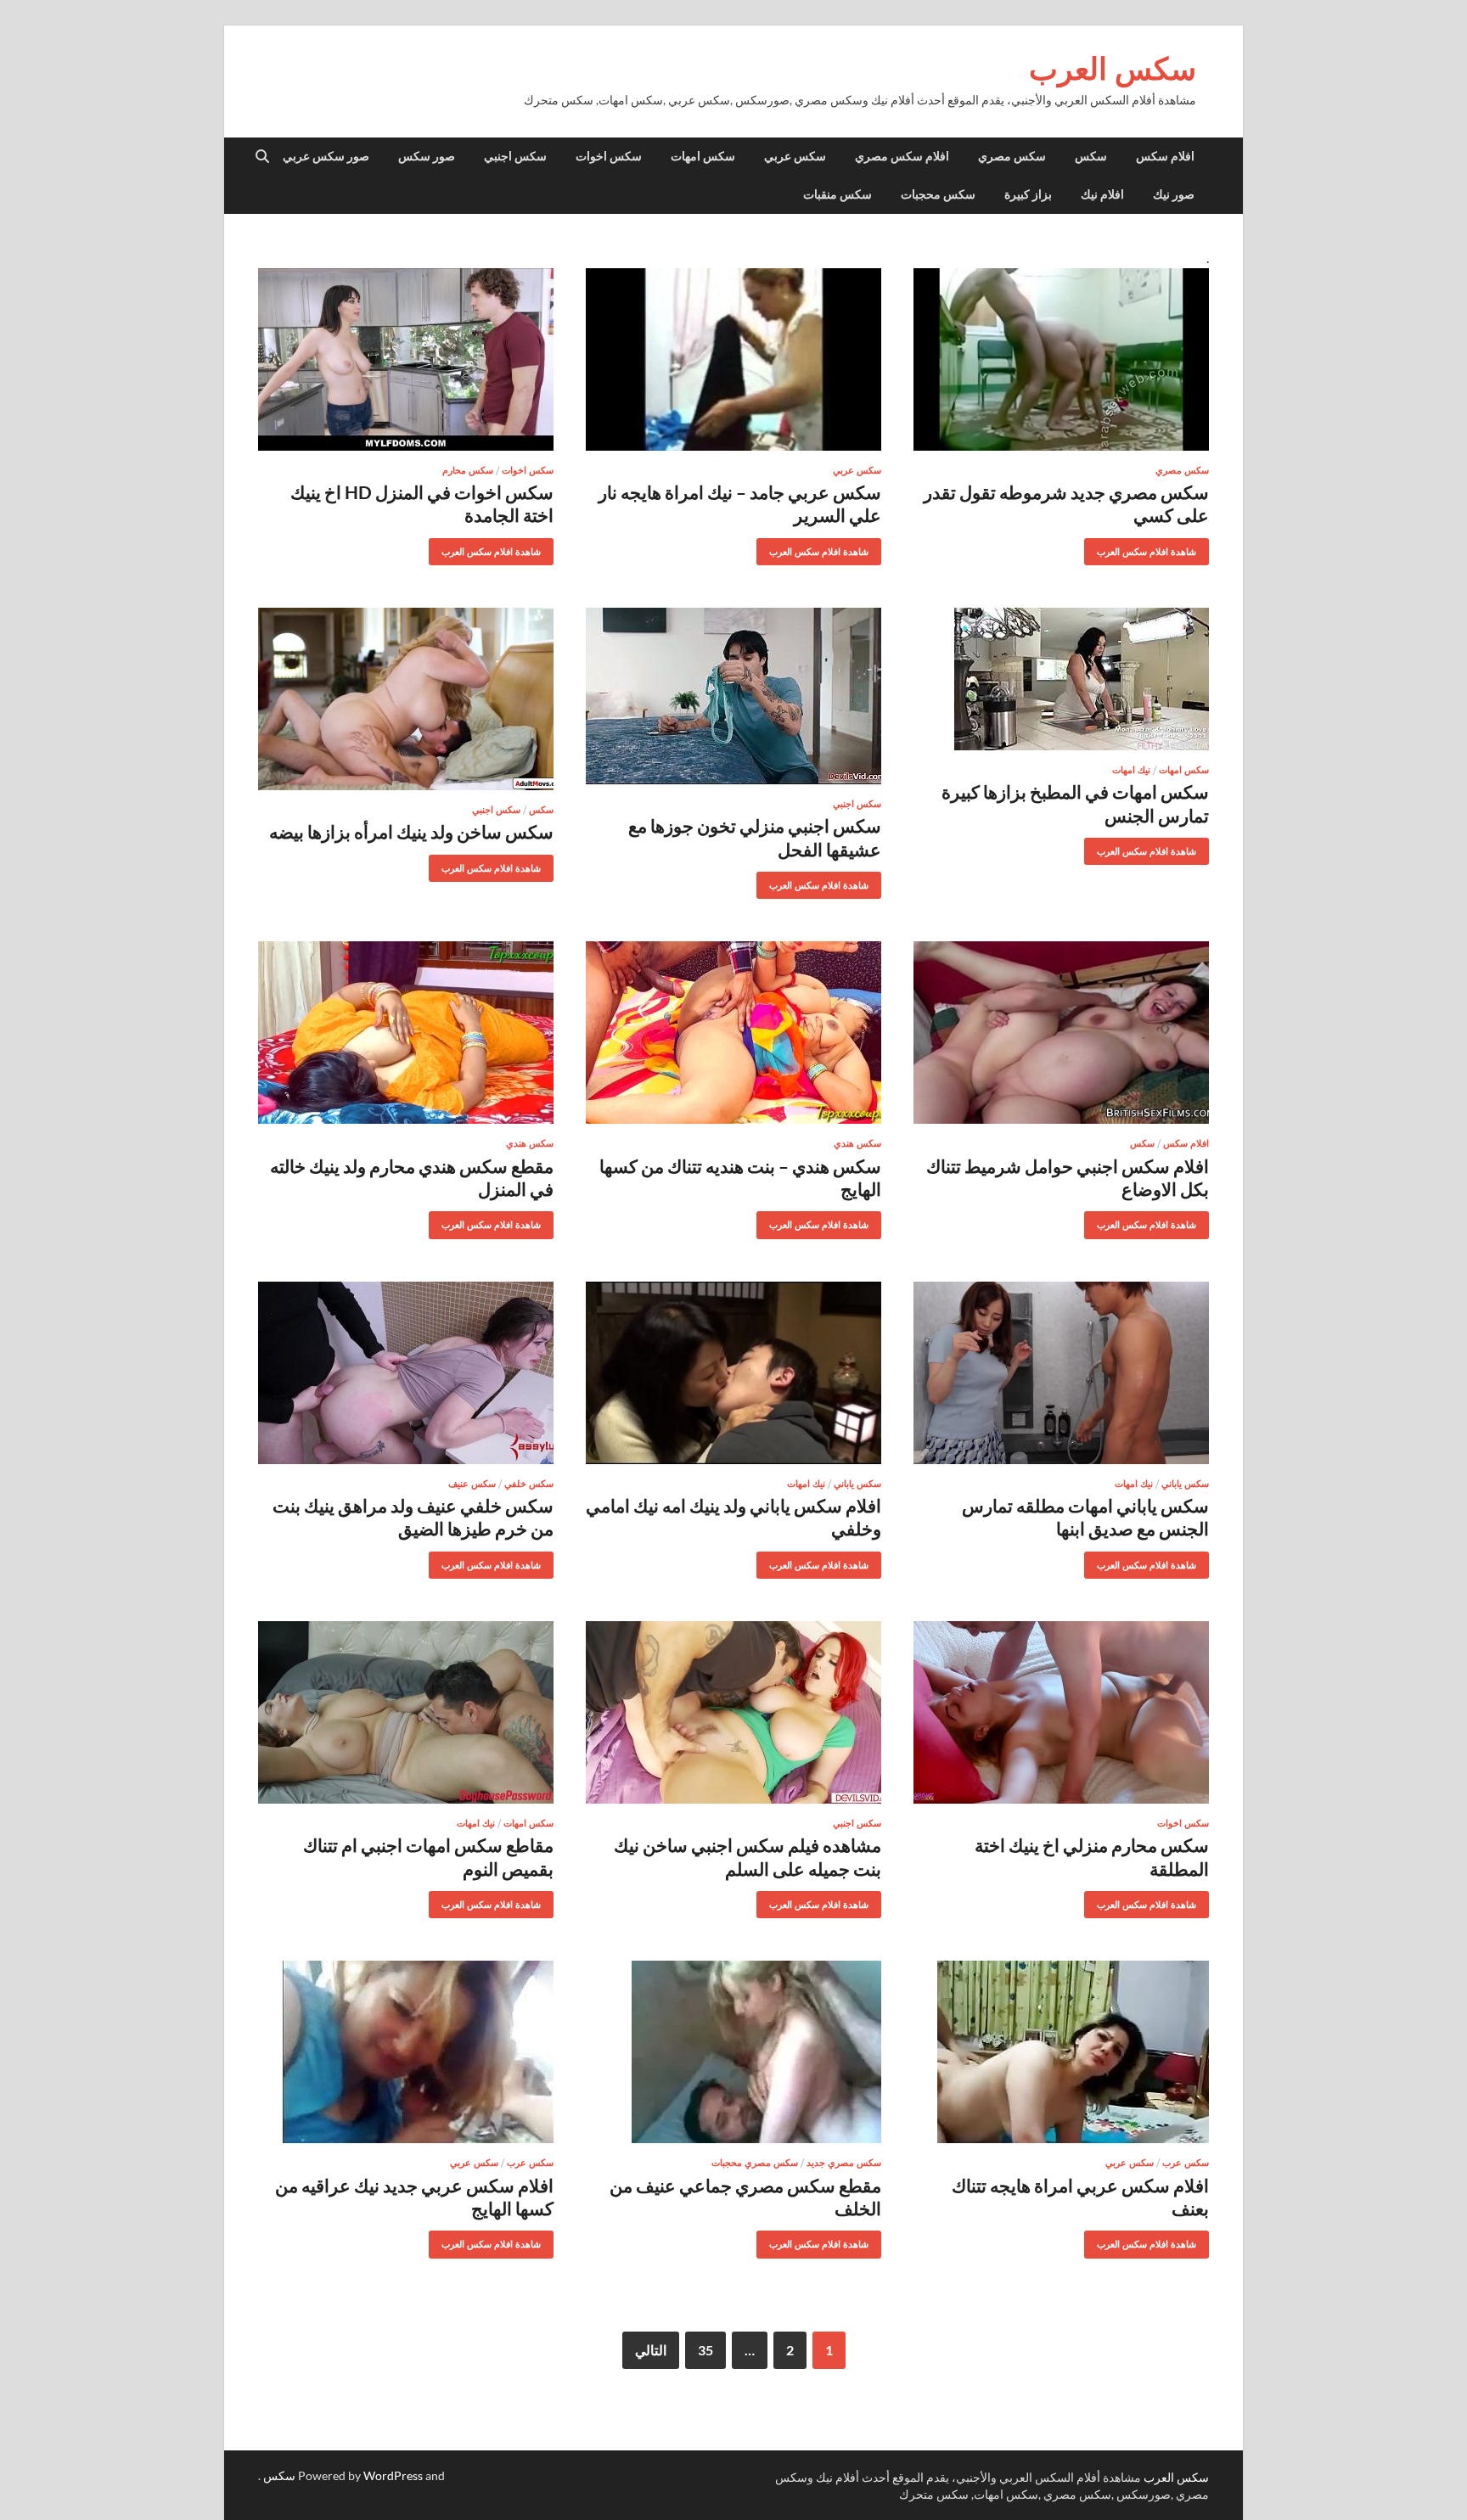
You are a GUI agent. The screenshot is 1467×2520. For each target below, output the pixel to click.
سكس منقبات (837, 194)
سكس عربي (795, 156)
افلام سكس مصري (902, 156)
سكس (1091, 156)
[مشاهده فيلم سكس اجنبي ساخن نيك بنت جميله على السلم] (733, 1712)
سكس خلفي (529, 1484)
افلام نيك (1102, 194)
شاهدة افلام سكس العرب (1153, 548)
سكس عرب (1186, 2163)
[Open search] (262, 157)
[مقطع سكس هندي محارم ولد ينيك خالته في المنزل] (406, 1033)
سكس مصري (1012, 156)
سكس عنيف (472, 1484)
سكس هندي (857, 1143)
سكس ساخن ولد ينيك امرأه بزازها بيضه (411, 831)
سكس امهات (703, 156)
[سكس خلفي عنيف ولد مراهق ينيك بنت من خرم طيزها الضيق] (406, 1373)
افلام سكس (1165, 156)
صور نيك (1174, 194)
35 (705, 2350)
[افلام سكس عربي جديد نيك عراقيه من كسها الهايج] (406, 2052)
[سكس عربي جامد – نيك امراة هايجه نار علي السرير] (733, 359)
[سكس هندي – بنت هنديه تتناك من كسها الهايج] (733, 1033)
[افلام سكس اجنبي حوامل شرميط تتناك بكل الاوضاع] (1061, 1033)
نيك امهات (1131, 770)
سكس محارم (468, 470)
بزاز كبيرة (1028, 194)
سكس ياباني (1185, 1484)
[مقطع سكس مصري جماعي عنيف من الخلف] (733, 2052)
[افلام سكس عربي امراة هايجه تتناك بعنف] (1061, 2052)
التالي (651, 2350)
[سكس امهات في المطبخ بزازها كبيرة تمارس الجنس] (1061, 679)
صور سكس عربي (326, 156)
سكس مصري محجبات (755, 2163)
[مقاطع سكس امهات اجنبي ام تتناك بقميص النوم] (406, 1712)
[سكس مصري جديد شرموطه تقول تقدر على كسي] (1061, 359)
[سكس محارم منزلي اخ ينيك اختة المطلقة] (1061, 1712)
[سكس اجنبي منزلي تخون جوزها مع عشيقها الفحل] (733, 696)
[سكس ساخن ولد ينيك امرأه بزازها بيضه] (406, 699)
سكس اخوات (609, 156)
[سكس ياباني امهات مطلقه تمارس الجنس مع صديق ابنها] (1061, 1373)
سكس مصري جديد (844, 2163)
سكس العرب (1113, 68)
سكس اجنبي (515, 156)
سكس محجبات (938, 194)
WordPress (393, 2475)
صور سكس (427, 156)
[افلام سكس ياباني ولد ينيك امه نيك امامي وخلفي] (733, 1373)
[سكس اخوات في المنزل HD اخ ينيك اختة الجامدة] (406, 359)
